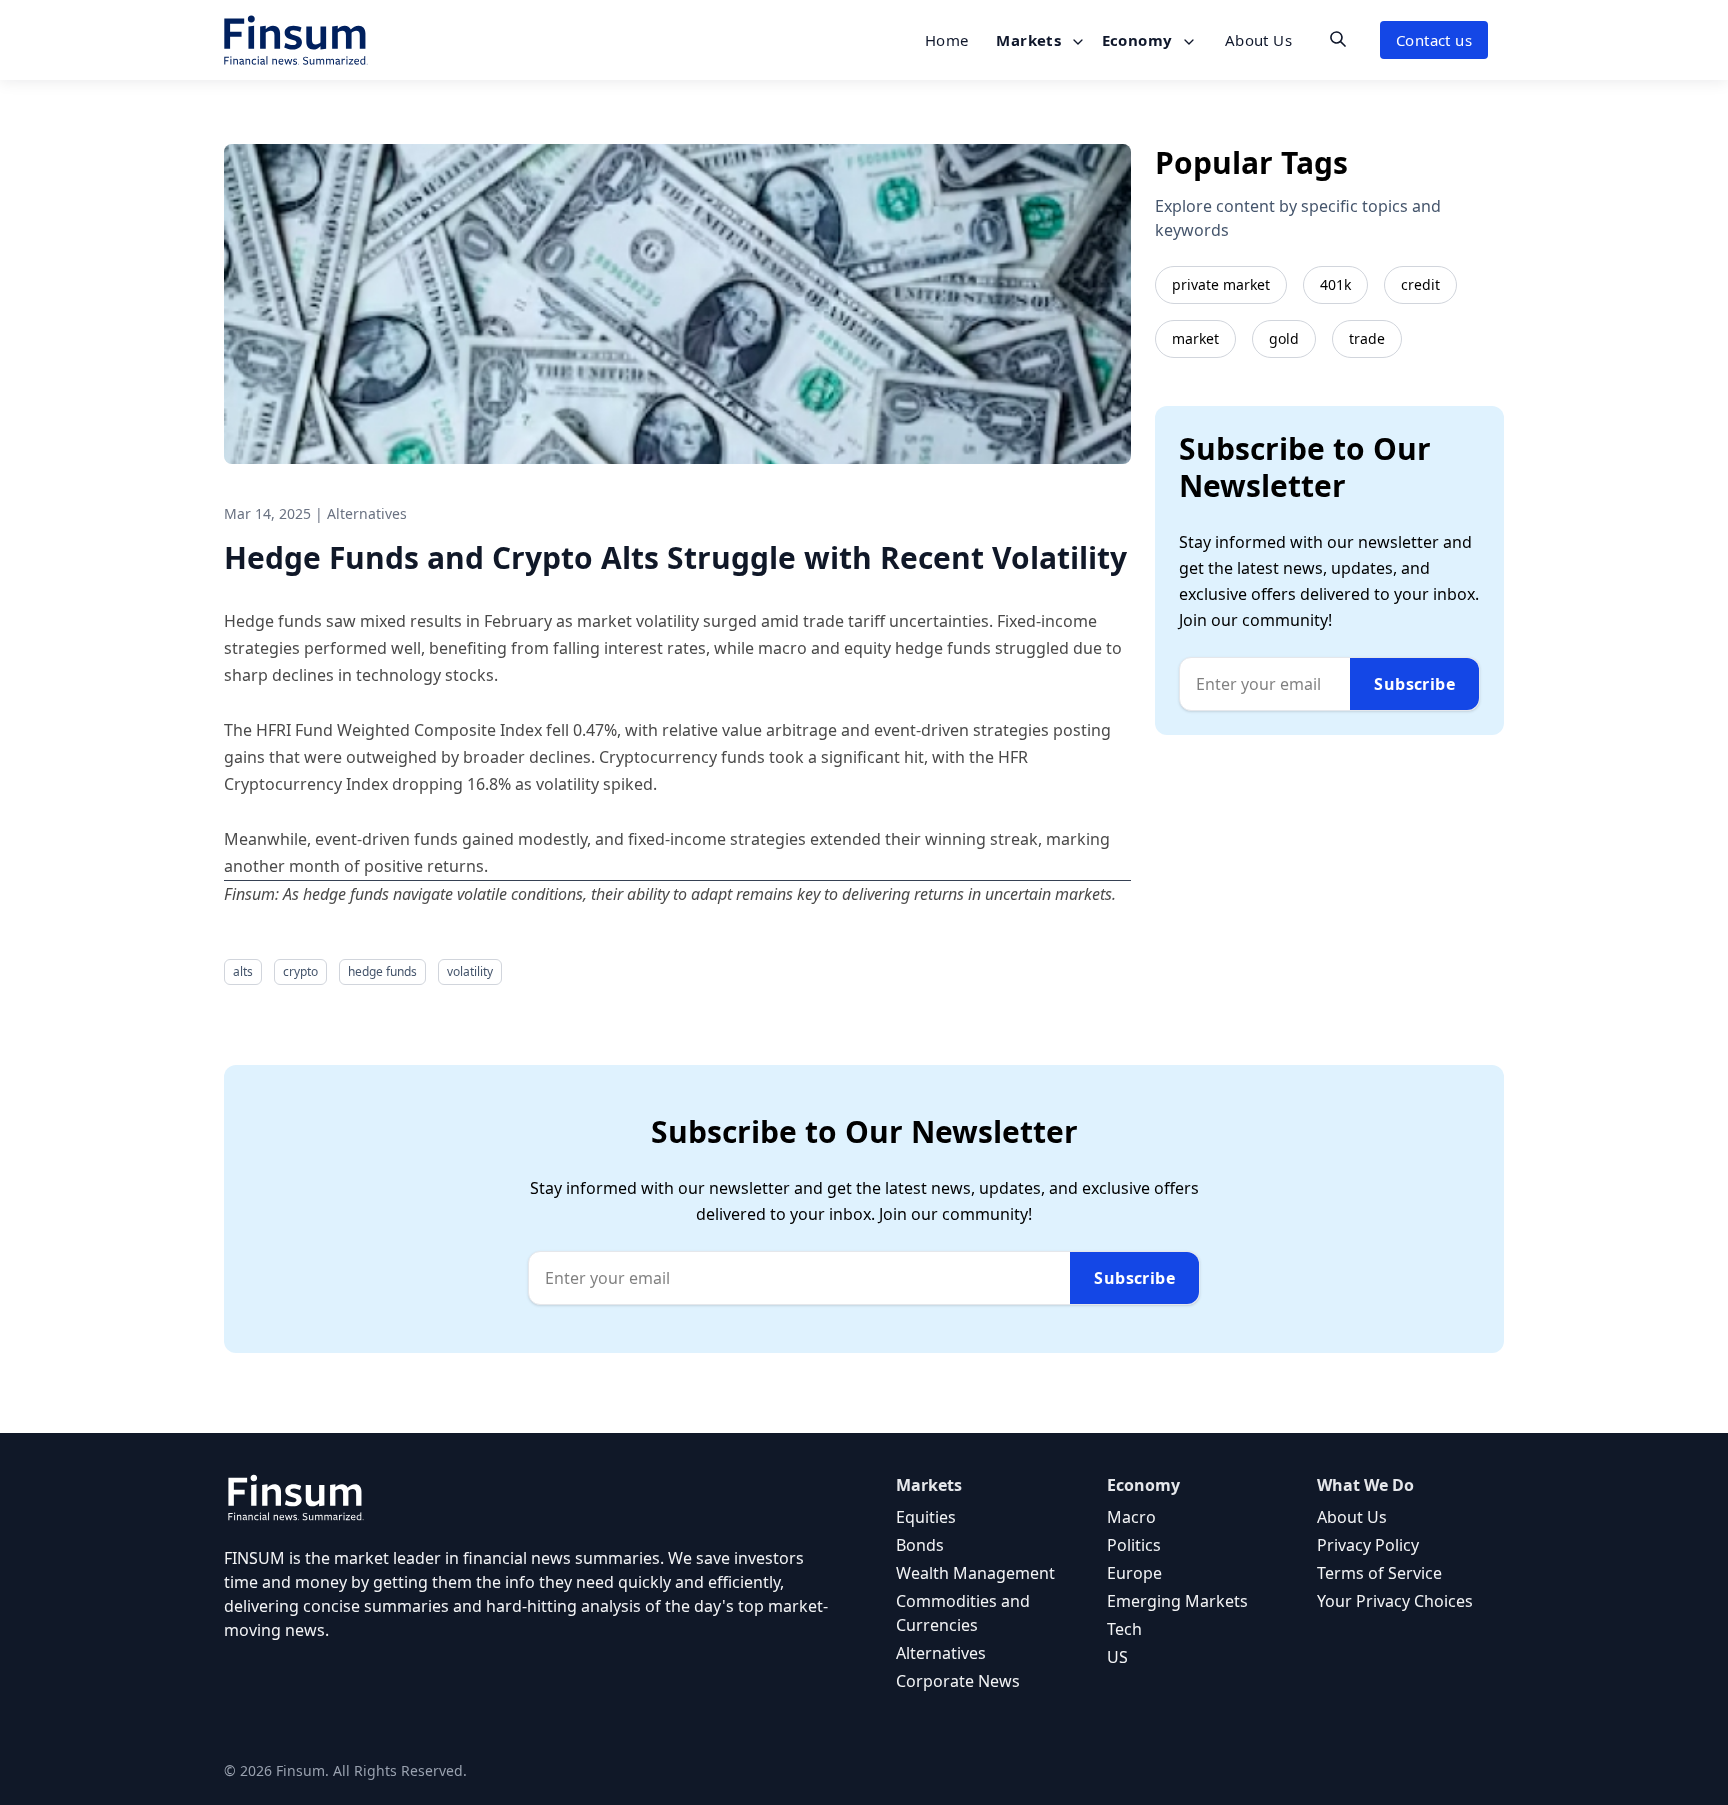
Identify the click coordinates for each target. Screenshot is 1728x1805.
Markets (1030, 40)
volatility (470, 971)
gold (1284, 338)
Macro (1131, 1517)
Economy (1139, 40)
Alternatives (941, 1653)
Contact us (1434, 40)
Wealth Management (975, 1573)
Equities (926, 1517)
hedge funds (382, 971)
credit (1420, 284)
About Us (1258, 40)
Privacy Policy (1368, 1545)
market (1195, 338)
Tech (1124, 1629)
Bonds (920, 1545)
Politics (1134, 1545)
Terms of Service (1379, 1573)
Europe (1134, 1573)
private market (1221, 284)
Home (947, 40)
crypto (300, 971)
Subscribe (1414, 684)
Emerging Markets (1177, 1601)
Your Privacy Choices (1395, 1601)
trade (1367, 338)
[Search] (1338, 39)
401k (1335, 284)
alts (243, 971)
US (1117, 1657)
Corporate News (958, 1681)
